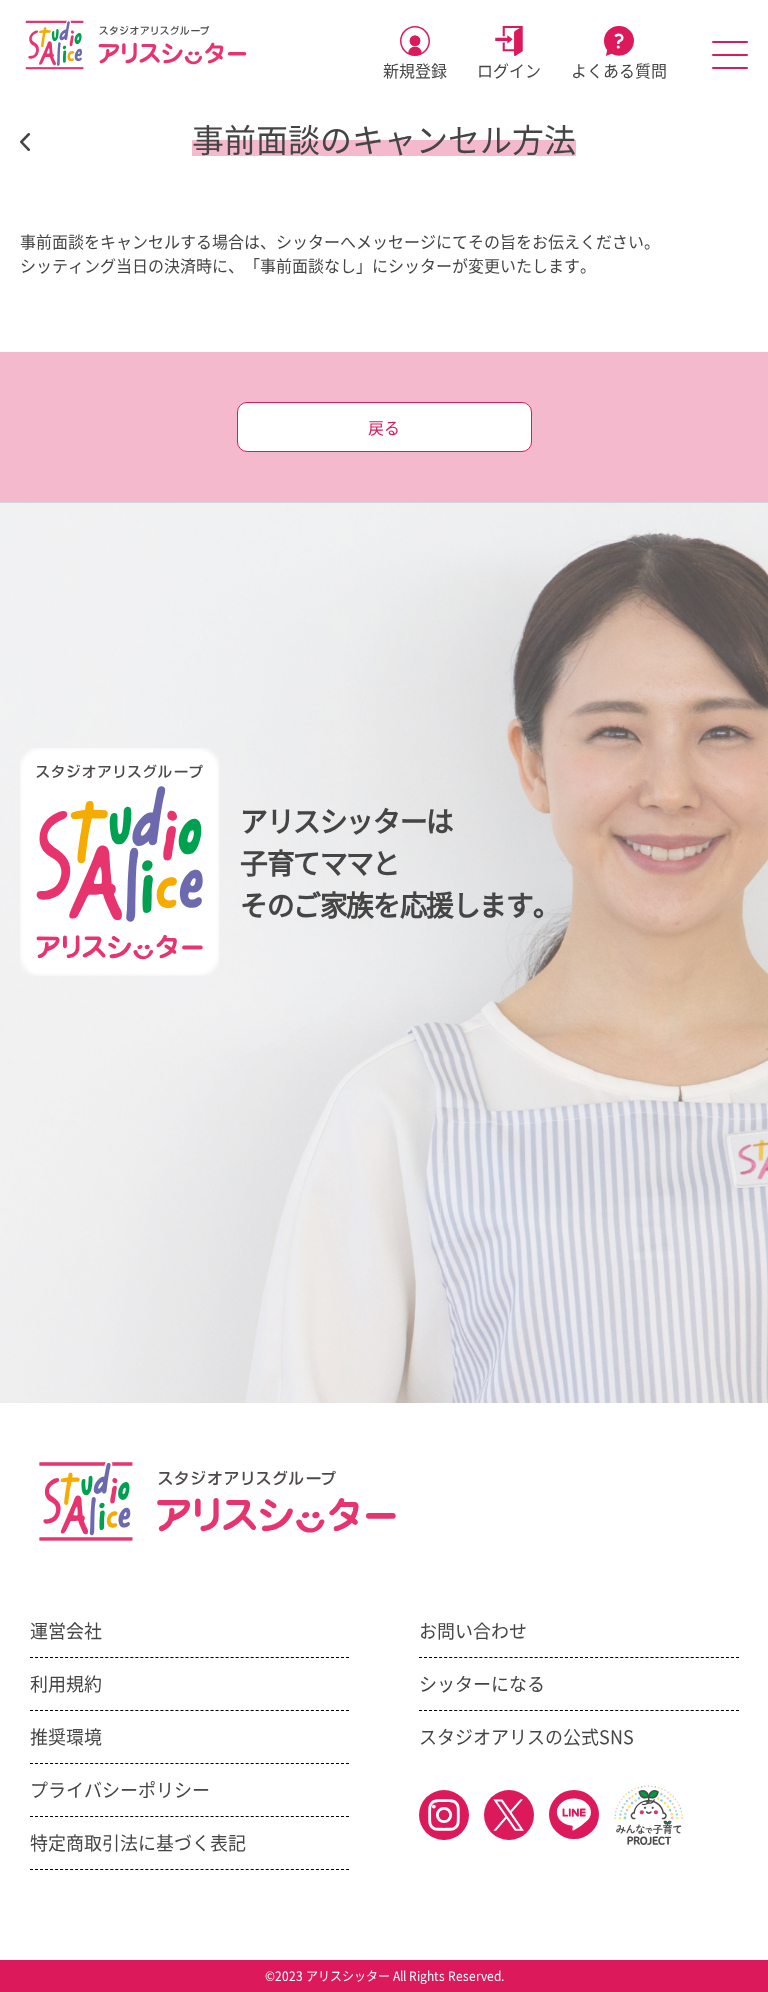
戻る (384, 428)
